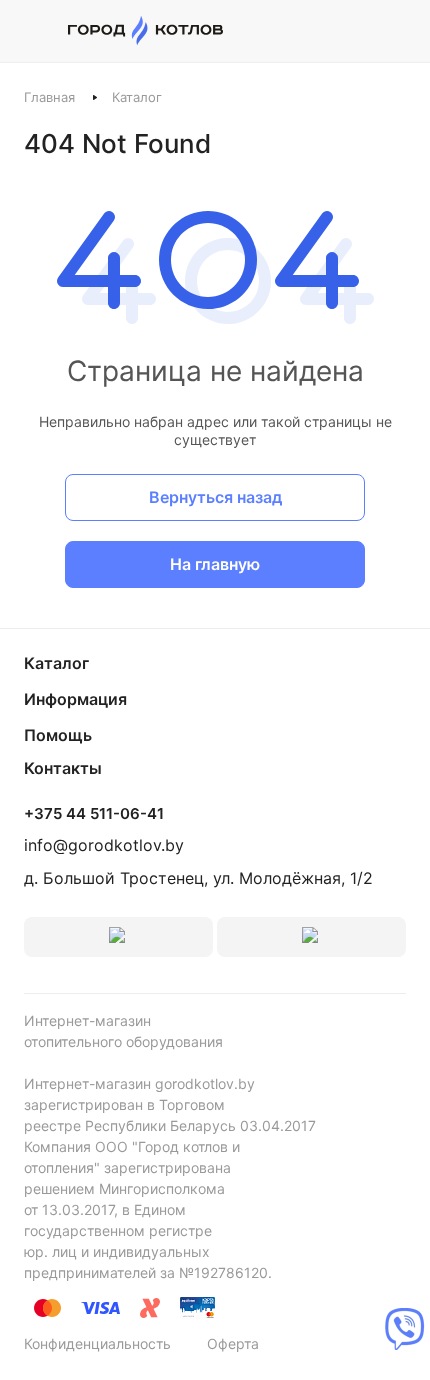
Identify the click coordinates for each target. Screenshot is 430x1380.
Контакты (63, 768)
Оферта (233, 1343)
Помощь (58, 735)
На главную (215, 564)
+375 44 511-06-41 (94, 814)
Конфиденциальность (97, 1343)
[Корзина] (395, 31)
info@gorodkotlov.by (104, 845)
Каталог (56, 663)
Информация (75, 699)
